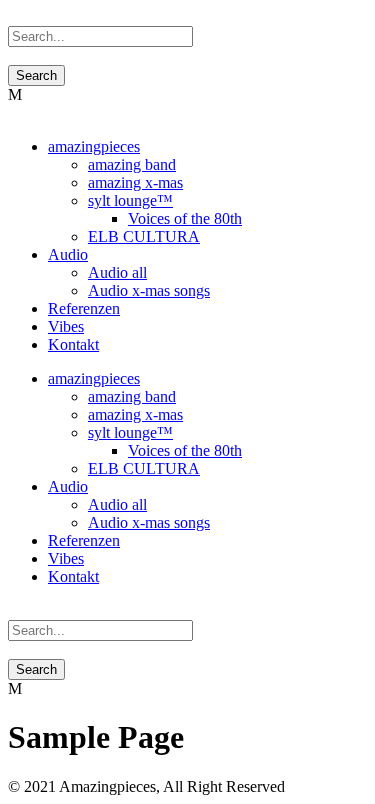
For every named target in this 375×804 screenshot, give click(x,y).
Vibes (66, 326)
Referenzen (84, 308)
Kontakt (73, 344)
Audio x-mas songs (149, 290)
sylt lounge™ (130, 200)
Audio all (117, 272)
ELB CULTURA (144, 236)
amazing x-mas (135, 182)
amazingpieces (94, 146)
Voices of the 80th (185, 218)
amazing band (132, 164)
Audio (68, 254)
